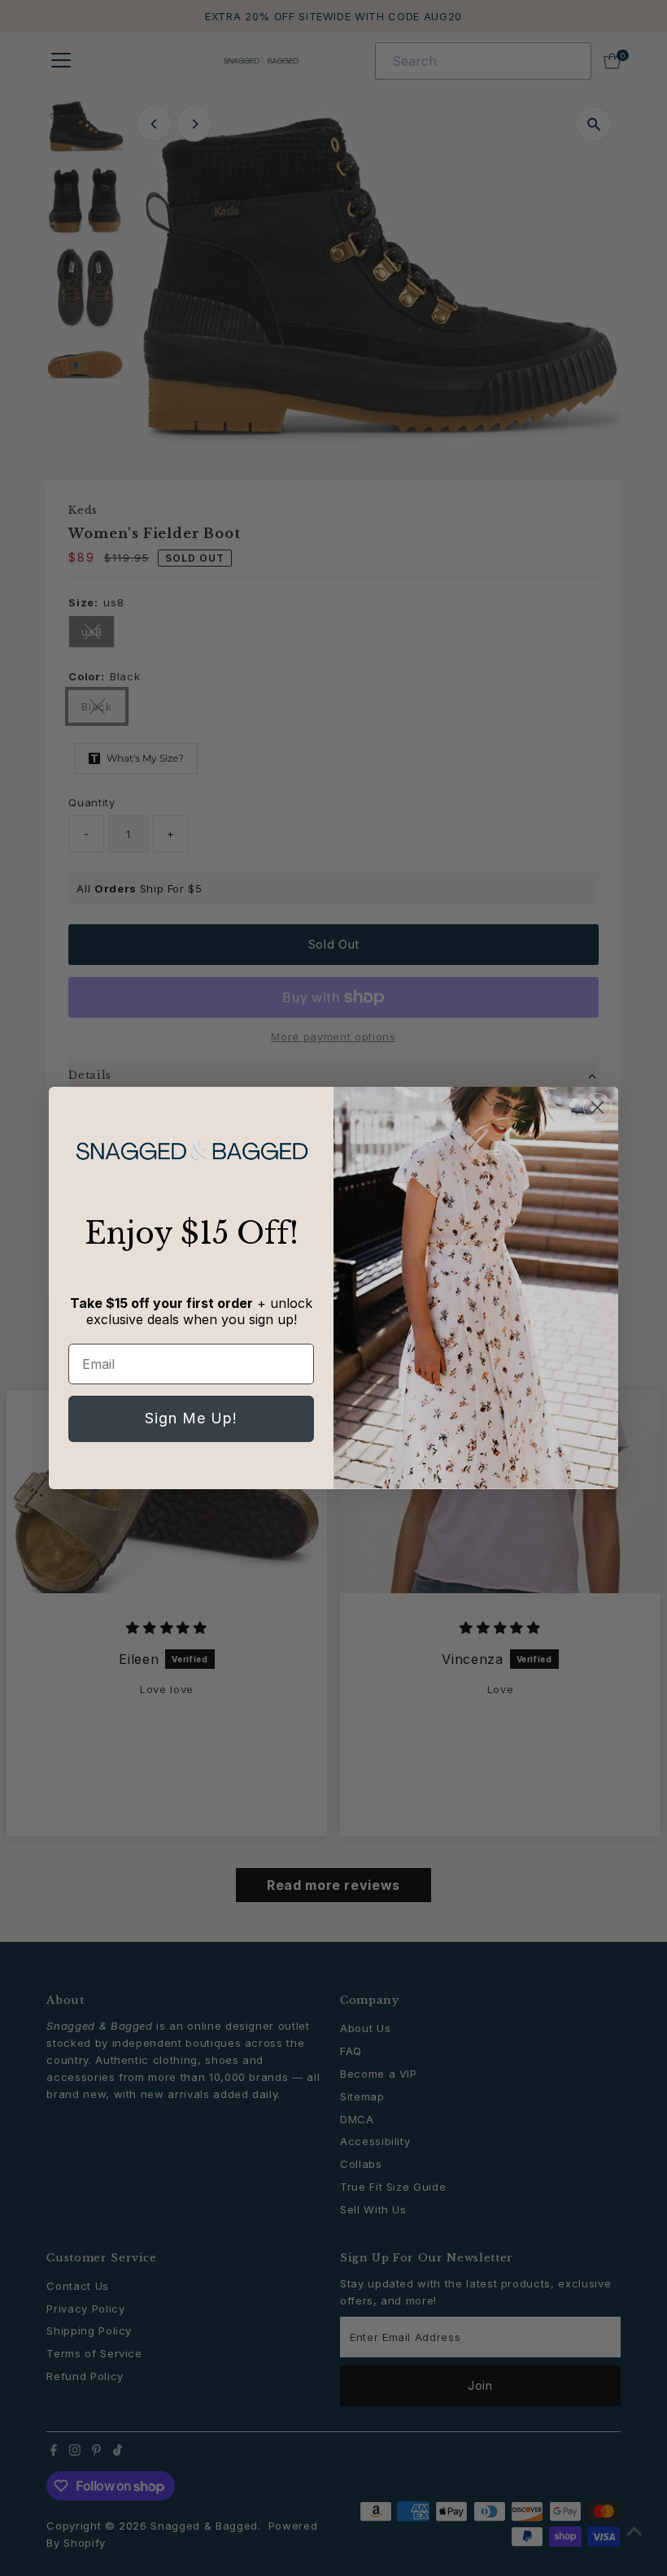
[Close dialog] (597, 1108)
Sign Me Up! (191, 1418)
